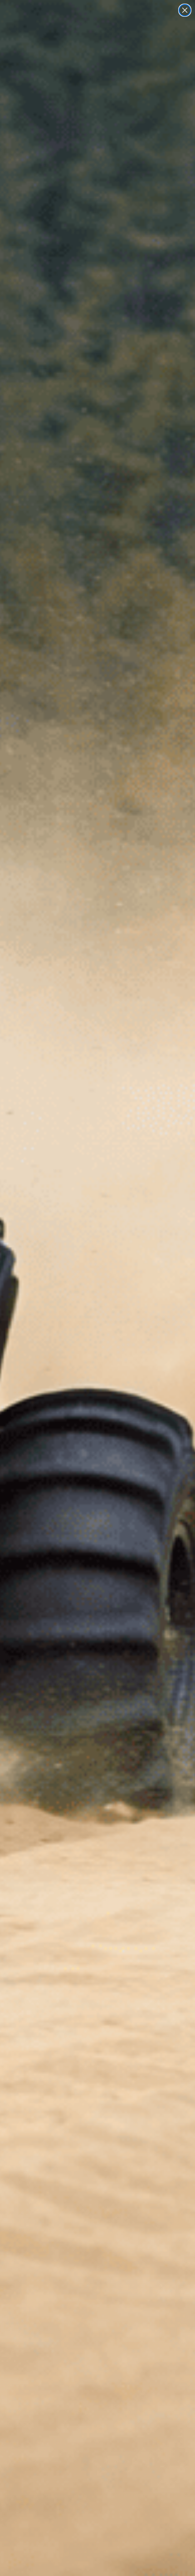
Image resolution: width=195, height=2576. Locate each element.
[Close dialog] (185, 10)
